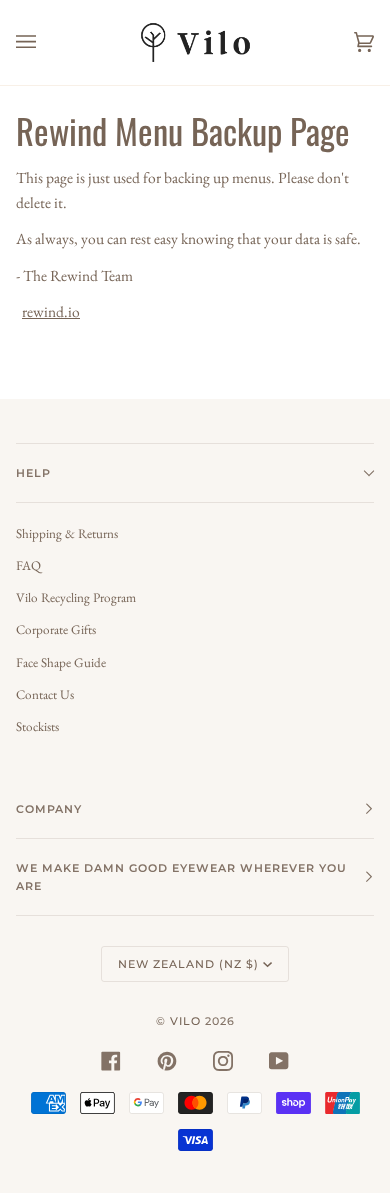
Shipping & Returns (67, 533)
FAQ (28, 565)
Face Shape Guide (61, 662)
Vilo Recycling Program (76, 597)
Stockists (37, 726)
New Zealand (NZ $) (188, 964)
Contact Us (45, 694)
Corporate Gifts (56, 629)
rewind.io (51, 311)
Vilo (185, 1021)
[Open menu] (46, 42)
